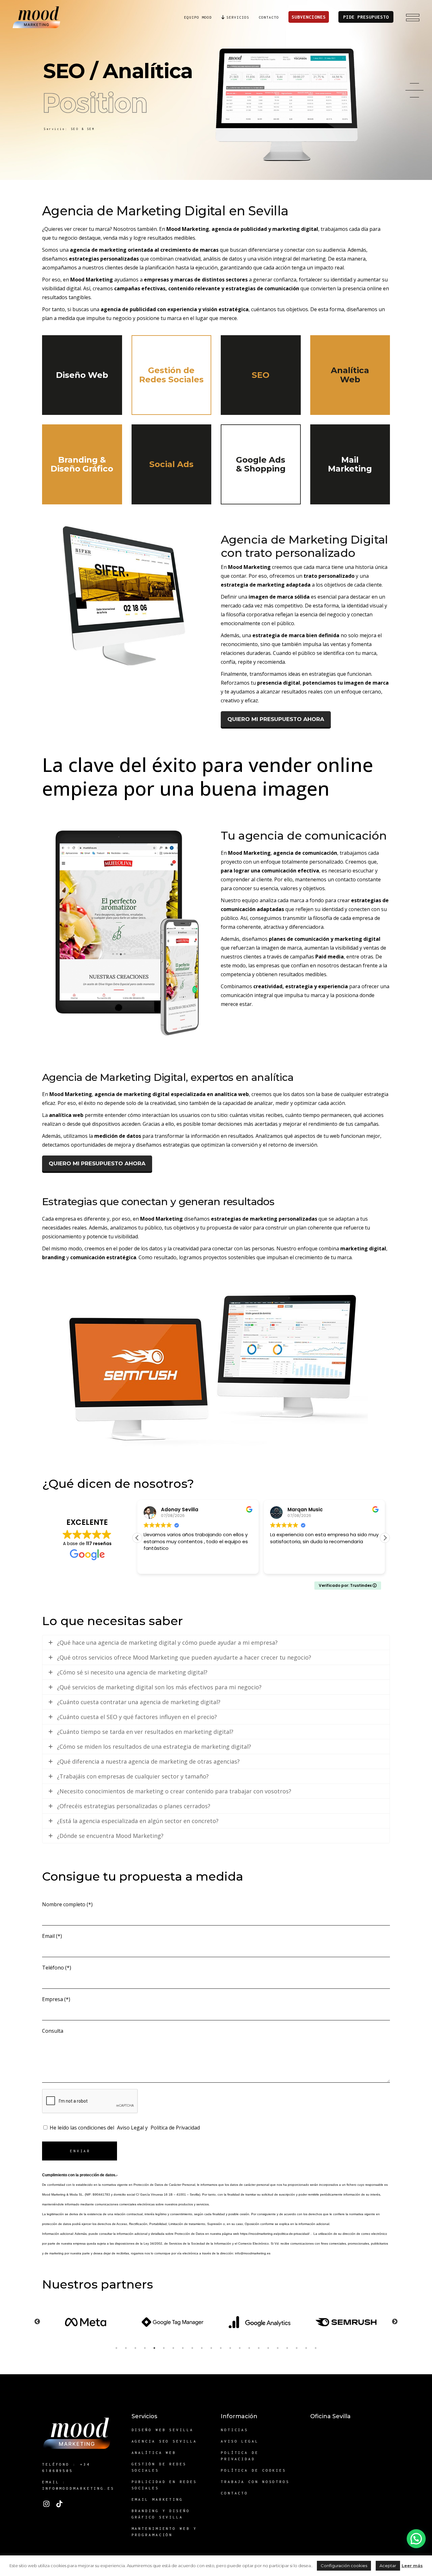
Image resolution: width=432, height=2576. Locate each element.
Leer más (412, 2566)
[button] (385, 1538)
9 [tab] (192, 2348)
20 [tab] (297, 2348)
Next (395, 2322)
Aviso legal (240, 2441)
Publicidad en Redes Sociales (164, 2485)
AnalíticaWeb (350, 375)
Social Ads (171, 464)
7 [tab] (173, 2348)
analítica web (66, 1115)
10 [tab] (202, 2348)
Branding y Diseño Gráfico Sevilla (161, 2514)
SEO (261, 375)
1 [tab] (116, 2348)
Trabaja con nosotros (255, 2482)
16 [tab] (259, 2348)
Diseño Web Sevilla (163, 2430)
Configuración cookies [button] (344, 2566)
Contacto (235, 2493)
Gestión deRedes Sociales (171, 375)
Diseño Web (82, 375)
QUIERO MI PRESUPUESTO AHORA (276, 719)
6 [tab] (164, 2348)
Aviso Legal (130, 2128)
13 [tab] (230, 2348)
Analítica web (154, 2453)
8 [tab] (183, 2348)
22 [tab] (316, 2348)
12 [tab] (221, 2348)
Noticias (235, 2430)
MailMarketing (350, 464)
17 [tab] (268, 2348)
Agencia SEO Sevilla (164, 2441)
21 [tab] (306, 2348)
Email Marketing (157, 2499)
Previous (37, 2322)
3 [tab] (135, 2348)
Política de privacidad (240, 2456)
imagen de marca (271, 597)
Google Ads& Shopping (261, 464)
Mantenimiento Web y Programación (164, 2532)
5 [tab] (154, 2348)
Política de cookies (253, 2470)
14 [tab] (240, 2348)
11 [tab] (211, 2348)
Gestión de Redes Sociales (159, 2467)
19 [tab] (287, 2348)
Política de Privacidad (175, 2128)
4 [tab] (145, 2348)
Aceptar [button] (388, 2566)
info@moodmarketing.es (253, 2253)
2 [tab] (126, 2348)
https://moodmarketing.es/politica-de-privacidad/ (275, 2234)
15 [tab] (249, 2348)
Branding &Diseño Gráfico (82, 464)
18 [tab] (278, 2348)
